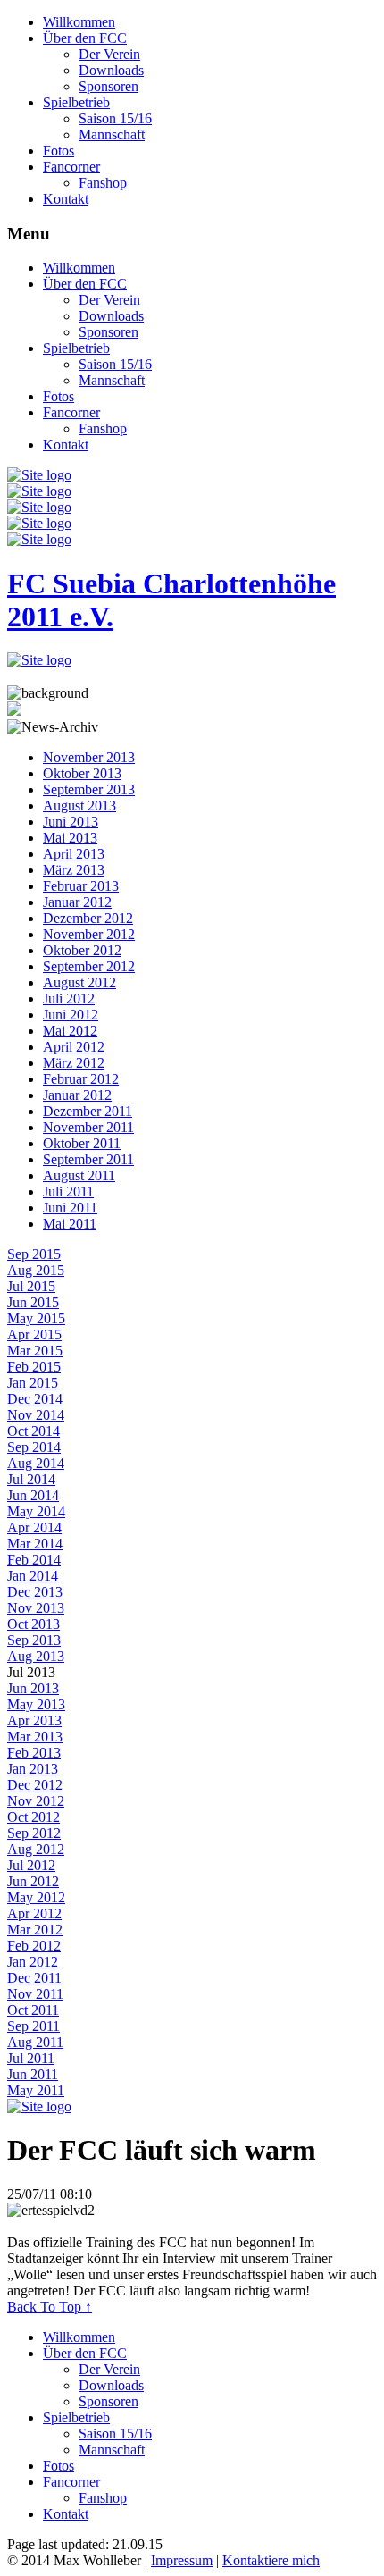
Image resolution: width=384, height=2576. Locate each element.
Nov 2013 (36, 1608)
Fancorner (71, 167)
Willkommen (79, 22)
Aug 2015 (36, 1270)
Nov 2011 (35, 1994)
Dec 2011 (34, 1978)
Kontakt (66, 199)
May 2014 (36, 1511)
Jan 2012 (33, 1962)
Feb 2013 (34, 1753)
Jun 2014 (33, 1495)
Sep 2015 (34, 1254)
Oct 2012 (33, 1817)
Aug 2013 (36, 1656)
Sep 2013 (34, 1640)
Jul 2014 (31, 1479)
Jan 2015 (33, 1383)
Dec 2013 (35, 1592)
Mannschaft (112, 134)
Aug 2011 (35, 2042)
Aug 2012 (36, 1849)
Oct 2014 (33, 1431)
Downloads (111, 70)
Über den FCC (85, 38)
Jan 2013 (33, 1769)
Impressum (182, 2560)
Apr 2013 (34, 1720)
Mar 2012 (35, 1930)
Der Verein (109, 54)
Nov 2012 (36, 1801)
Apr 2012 (34, 1913)
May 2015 (36, 1318)
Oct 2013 (33, 1624)
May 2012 (36, 1897)
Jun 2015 (33, 1302)
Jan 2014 (33, 1576)
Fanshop (103, 183)
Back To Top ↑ (50, 2307)
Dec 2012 (35, 1785)
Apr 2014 (34, 1527)
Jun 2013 (33, 1688)
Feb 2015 (34, 1367)
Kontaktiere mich (271, 2560)
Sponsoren (109, 86)
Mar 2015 (35, 1351)
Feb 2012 (34, 1946)
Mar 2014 (35, 1544)
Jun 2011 (33, 2074)
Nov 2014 (36, 1415)
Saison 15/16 (115, 118)
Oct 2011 (33, 2010)
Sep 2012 (34, 1833)
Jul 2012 (31, 1865)
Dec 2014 (35, 1399)
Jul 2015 (31, 1286)
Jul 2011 (31, 2058)
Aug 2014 (36, 1463)
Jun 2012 (33, 1881)
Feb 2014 (34, 1560)
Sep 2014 (34, 1447)
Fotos (58, 151)
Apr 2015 (34, 1334)
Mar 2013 (35, 1737)
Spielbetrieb (76, 102)
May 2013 (36, 1704)
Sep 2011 (33, 2026)
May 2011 (36, 2090)
